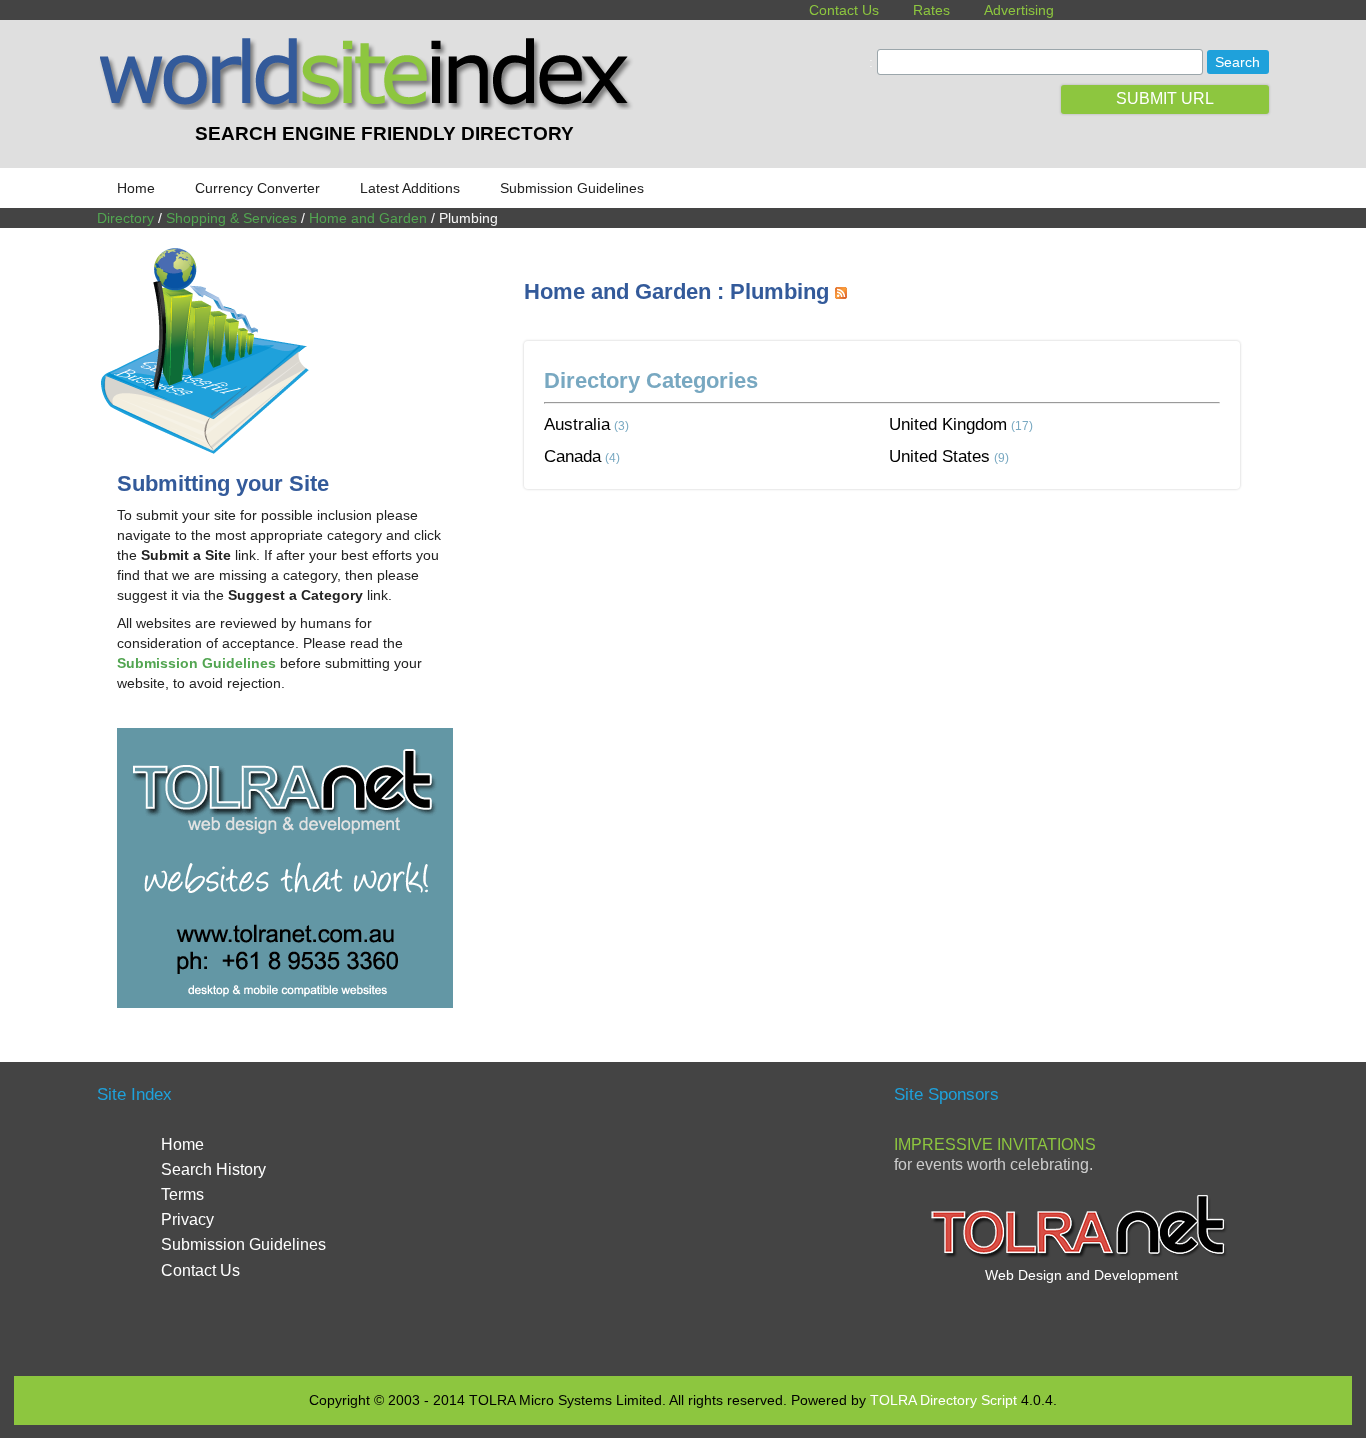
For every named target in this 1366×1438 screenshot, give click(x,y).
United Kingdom (948, 424)
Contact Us (844, 10)
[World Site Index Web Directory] (370, 105)
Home (136, 188)
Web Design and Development (1081, 1275)
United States (939, 456)
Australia (577, 424)
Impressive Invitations (995, 1144)
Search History (213, 1169)
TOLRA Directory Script (943, 1400)
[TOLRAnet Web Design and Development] (1081, 1255)
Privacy (187, 1219)
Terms (182, 1194)
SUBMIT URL (1165, 98)
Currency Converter (257, 188)
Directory (125, 218)
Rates (931, 10)
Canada (572, 456)
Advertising (1019, 10)
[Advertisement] (888, 564)
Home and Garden (368, 218)
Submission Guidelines (572, 188)
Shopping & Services (231, 218)
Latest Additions (410, 188)
